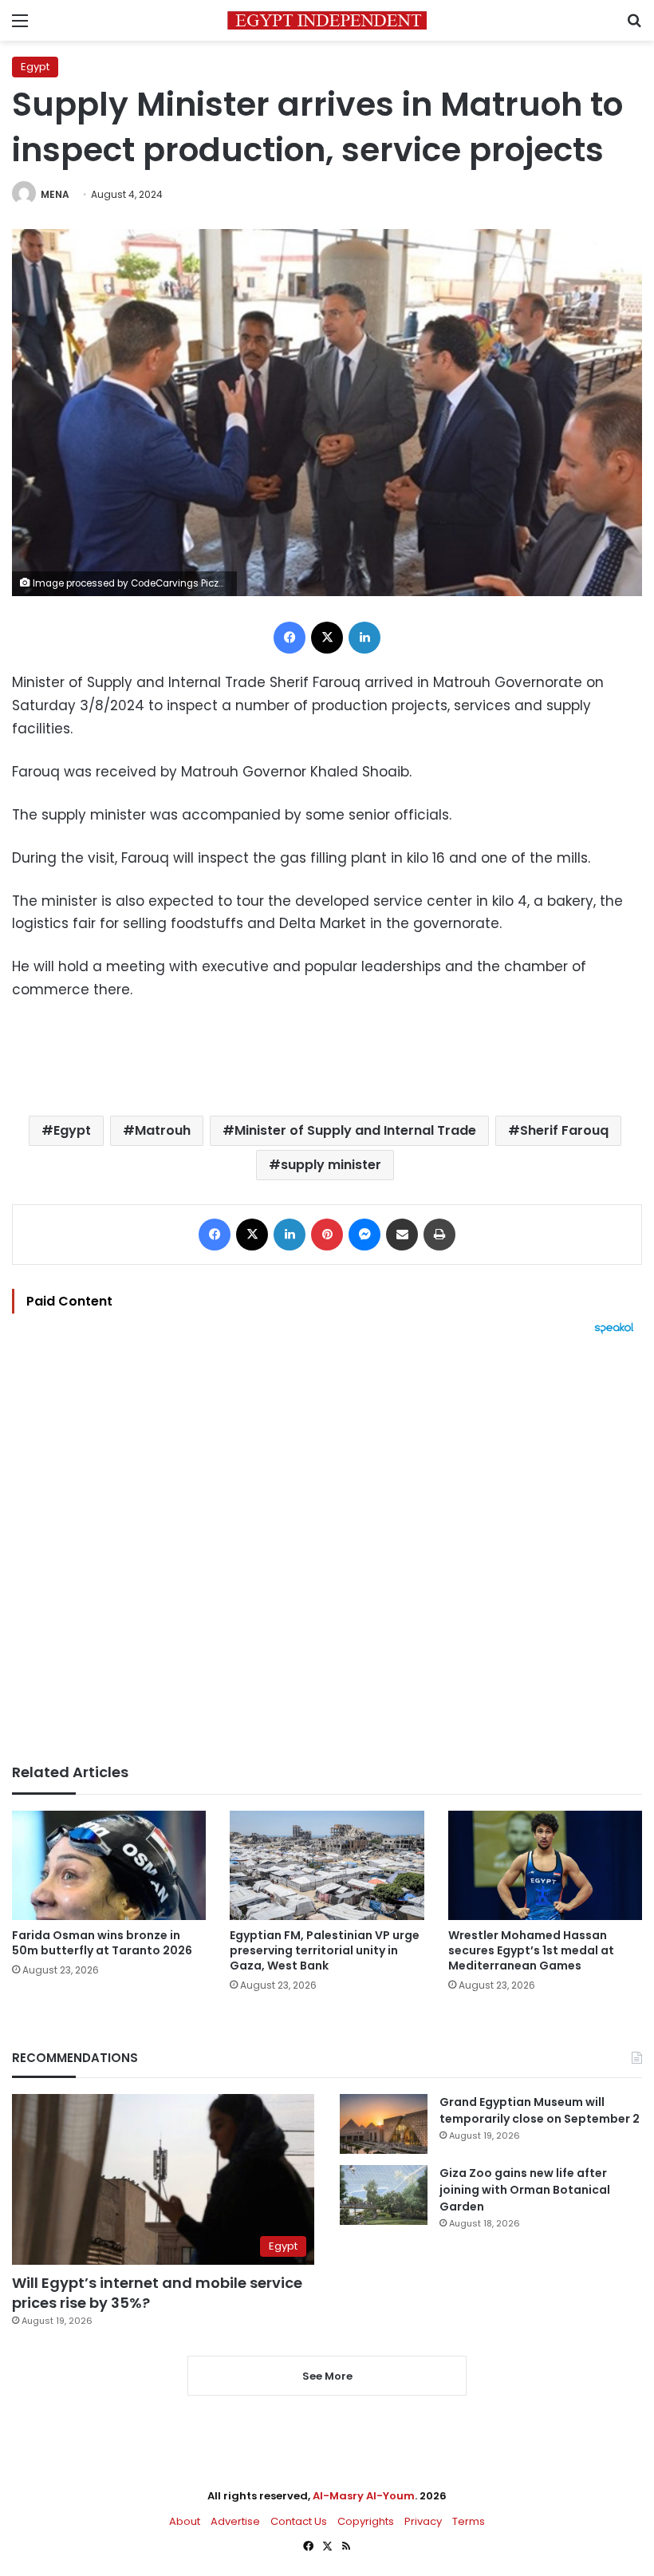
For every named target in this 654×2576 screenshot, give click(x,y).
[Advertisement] (327, 1549)
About (185, 2521)
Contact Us (299, 2521)
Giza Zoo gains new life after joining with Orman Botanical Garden (525, 2190)
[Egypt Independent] (327, 20)
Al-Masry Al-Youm (364, 2496)
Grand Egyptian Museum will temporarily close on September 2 (540, 2110)
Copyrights (366, 2521)
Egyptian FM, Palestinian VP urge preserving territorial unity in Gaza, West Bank (325, 1950)
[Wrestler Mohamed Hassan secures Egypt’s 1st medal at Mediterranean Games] (545, 1865)
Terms (469, 2521)
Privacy (423, 2521)
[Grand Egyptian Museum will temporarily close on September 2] (384, 2124)
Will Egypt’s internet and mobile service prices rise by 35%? (157, 2293)
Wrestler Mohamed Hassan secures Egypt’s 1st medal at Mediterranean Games (531, 1950)
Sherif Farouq (564, 1130)
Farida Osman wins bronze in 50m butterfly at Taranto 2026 (102, 1943)
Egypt (35, 67)
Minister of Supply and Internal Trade (355, 1130)
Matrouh (163, 1130)
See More (327, 2376)
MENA (55, 194)
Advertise (235, 2521)
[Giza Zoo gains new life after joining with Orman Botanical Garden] (384, 2195)
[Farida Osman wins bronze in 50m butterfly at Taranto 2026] (109, 1865)
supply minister (331, 1165)
